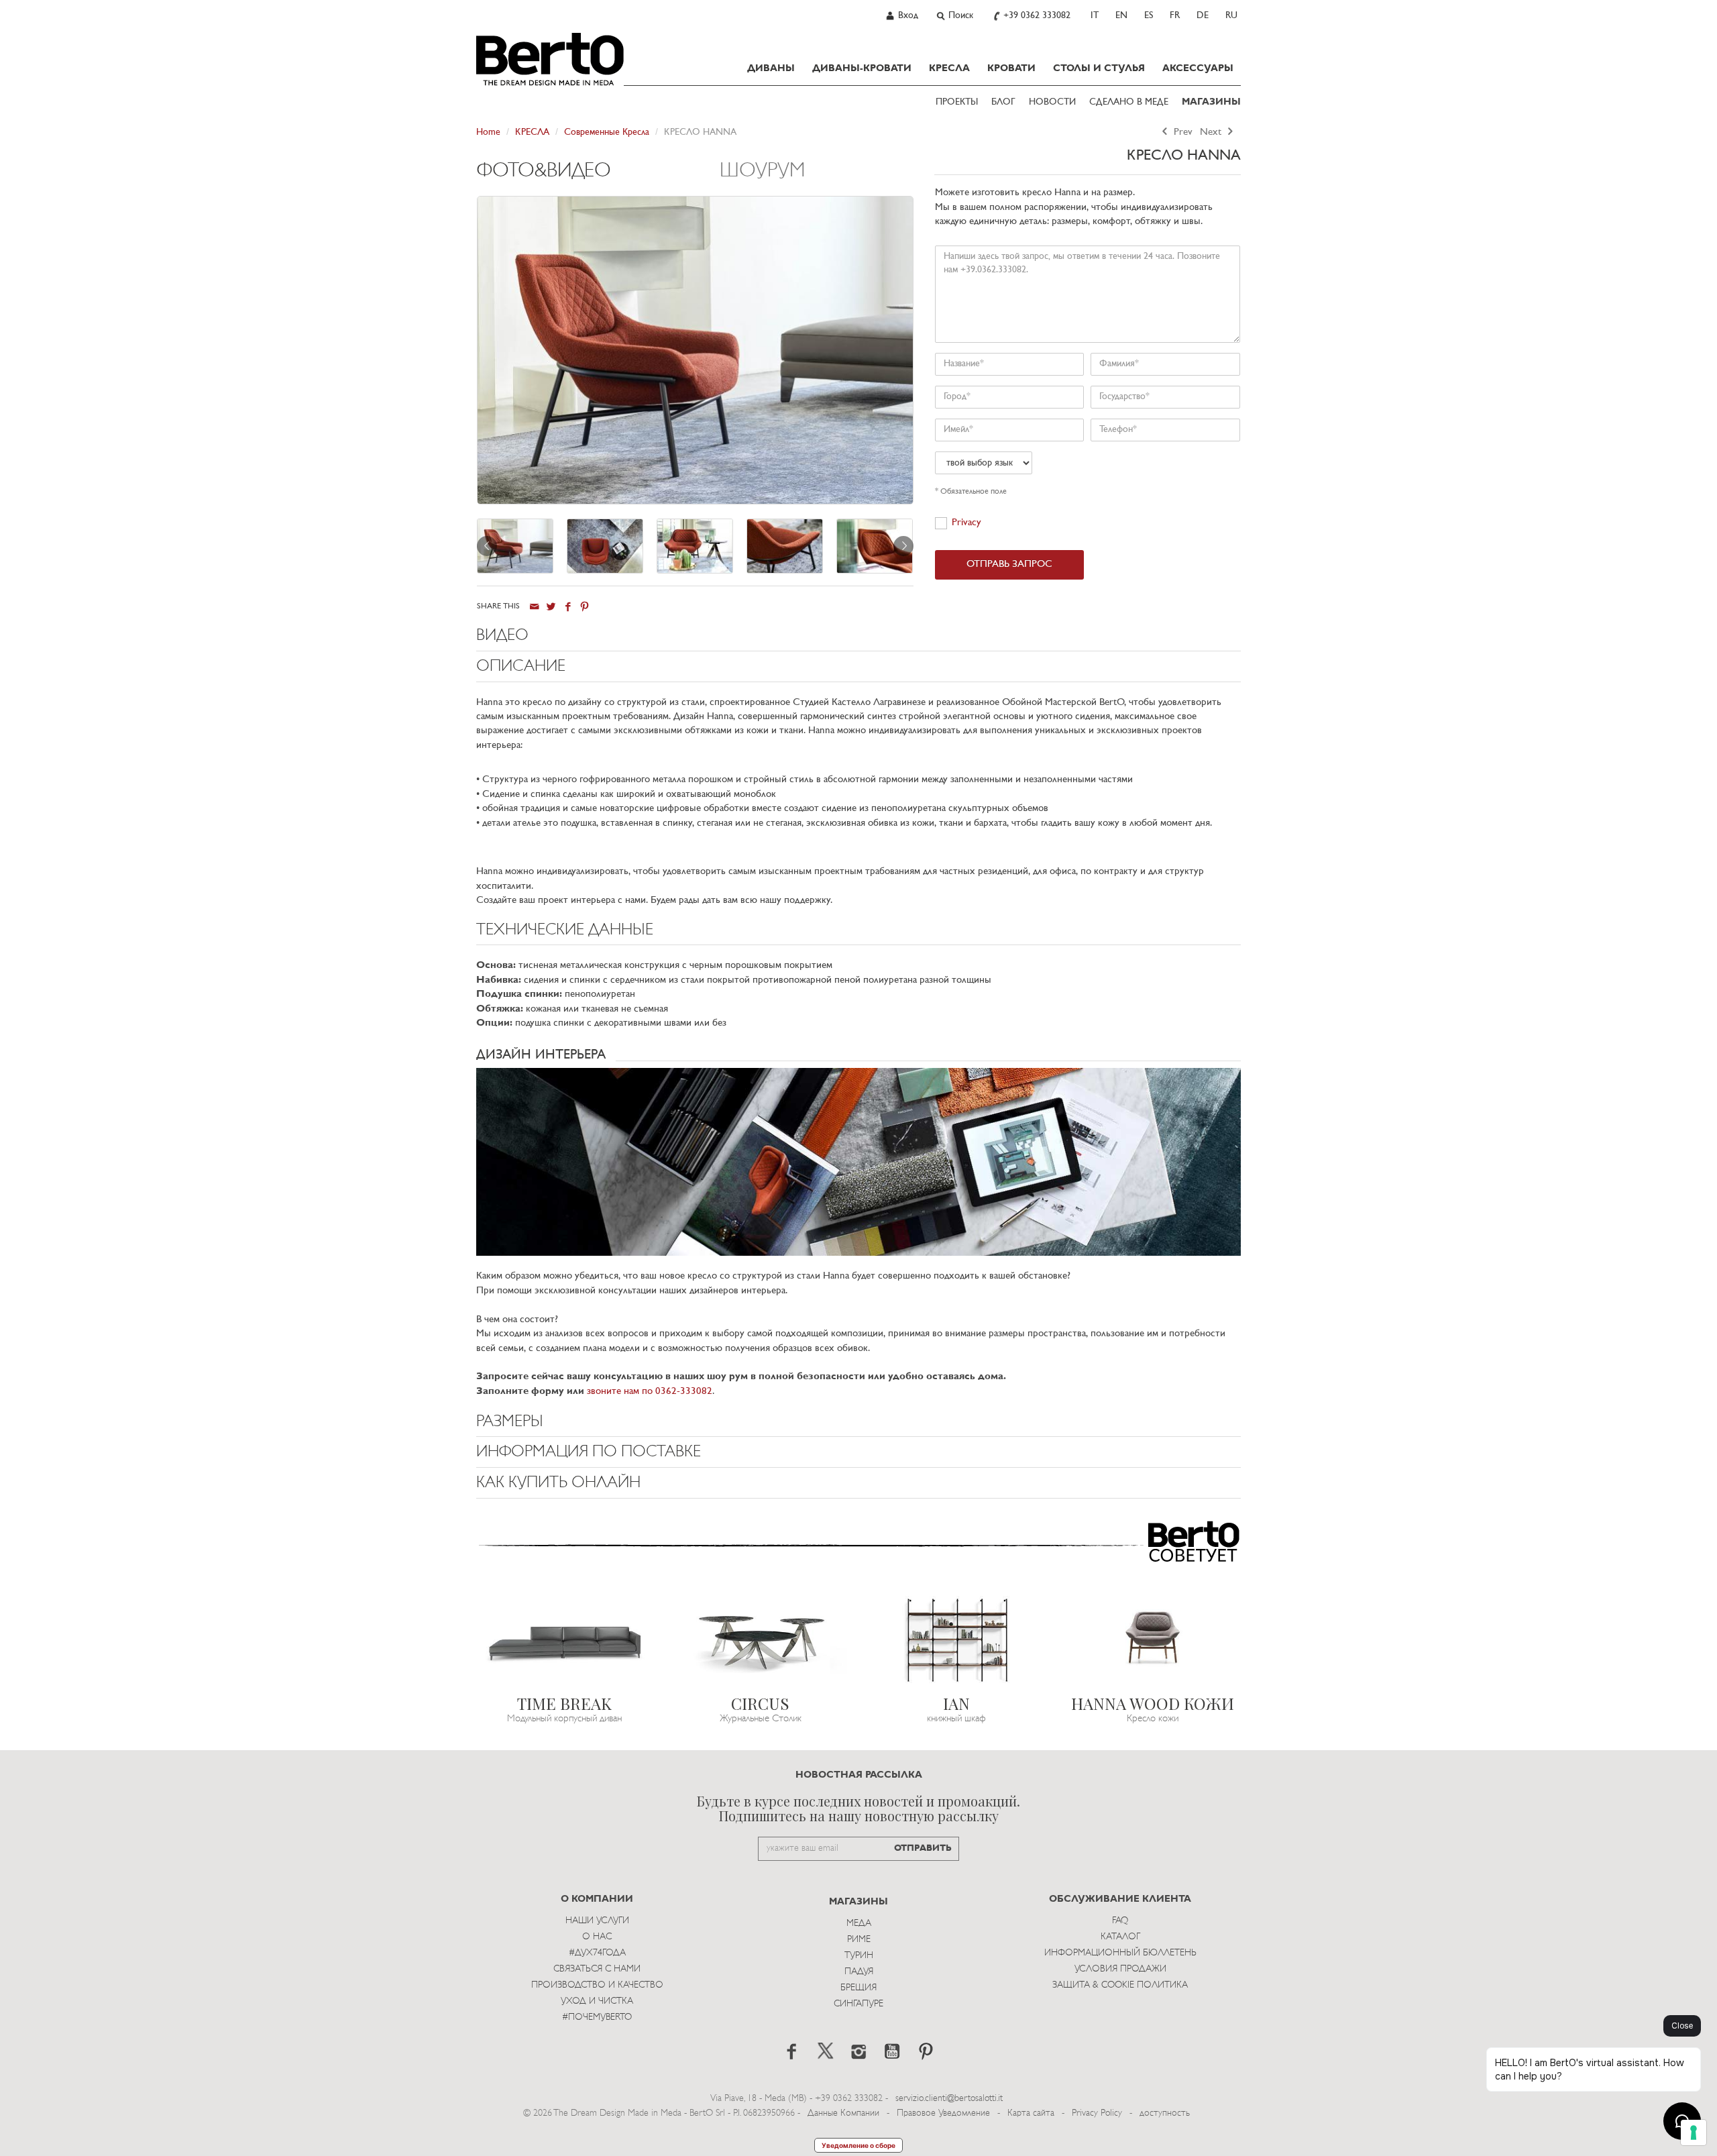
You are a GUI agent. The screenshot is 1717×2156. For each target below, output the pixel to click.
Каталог (1120, 1937)
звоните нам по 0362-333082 (650, 1392)
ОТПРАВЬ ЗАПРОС (1009, 564)
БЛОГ (1003, 102)
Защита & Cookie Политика (1120, 1985)
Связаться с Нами (597, 1969)
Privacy (966, 523)
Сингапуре (858, 2004)
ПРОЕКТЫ (957, 102)
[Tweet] (551, 607)
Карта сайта (1031, 2113)
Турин (859, 1956)
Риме (859, 1940)
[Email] (534, 607)
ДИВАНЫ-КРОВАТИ (862, 68)
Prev (1182, 132)
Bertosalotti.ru (550, 59)
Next (1212, 132)
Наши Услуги (597, 1921)
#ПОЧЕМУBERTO (597, 2017)
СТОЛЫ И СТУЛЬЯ (1099, 68)
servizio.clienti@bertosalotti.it (949, 2099)
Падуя (859, 1972)
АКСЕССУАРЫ (1198, 68)
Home (488, 132)
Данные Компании (843, 2113)
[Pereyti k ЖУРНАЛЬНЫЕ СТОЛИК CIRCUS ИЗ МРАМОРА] (761, 1638)
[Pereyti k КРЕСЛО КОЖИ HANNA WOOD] (1153, 1638)
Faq (1120, 1921)
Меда (859, 1924)
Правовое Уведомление (943, 2113)
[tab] (598, 178)
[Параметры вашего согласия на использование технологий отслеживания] (1694, 2133)
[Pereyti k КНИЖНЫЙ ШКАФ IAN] (957, 1638)
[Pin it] (585, 607)
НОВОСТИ (1052, 102)
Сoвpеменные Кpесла (607, 132)
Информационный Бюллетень (1120, 1953)
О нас (597, 1937)
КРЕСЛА (949, 68)
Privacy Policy (1097, 2113)
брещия (858, 1988)
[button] (858, 639)
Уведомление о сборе (858, 2145)
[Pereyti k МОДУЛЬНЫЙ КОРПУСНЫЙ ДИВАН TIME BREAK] (564, 1638)
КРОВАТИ (1011, 68)
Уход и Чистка (597, 2001)
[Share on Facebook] (568, 607)
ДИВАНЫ (771, 68)
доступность (1165, 2113)
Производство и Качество (597, 1985)
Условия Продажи (1120, 1969)
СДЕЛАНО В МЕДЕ (1129, 102)
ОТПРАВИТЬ (923, 1848)
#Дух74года (597, 1953)
